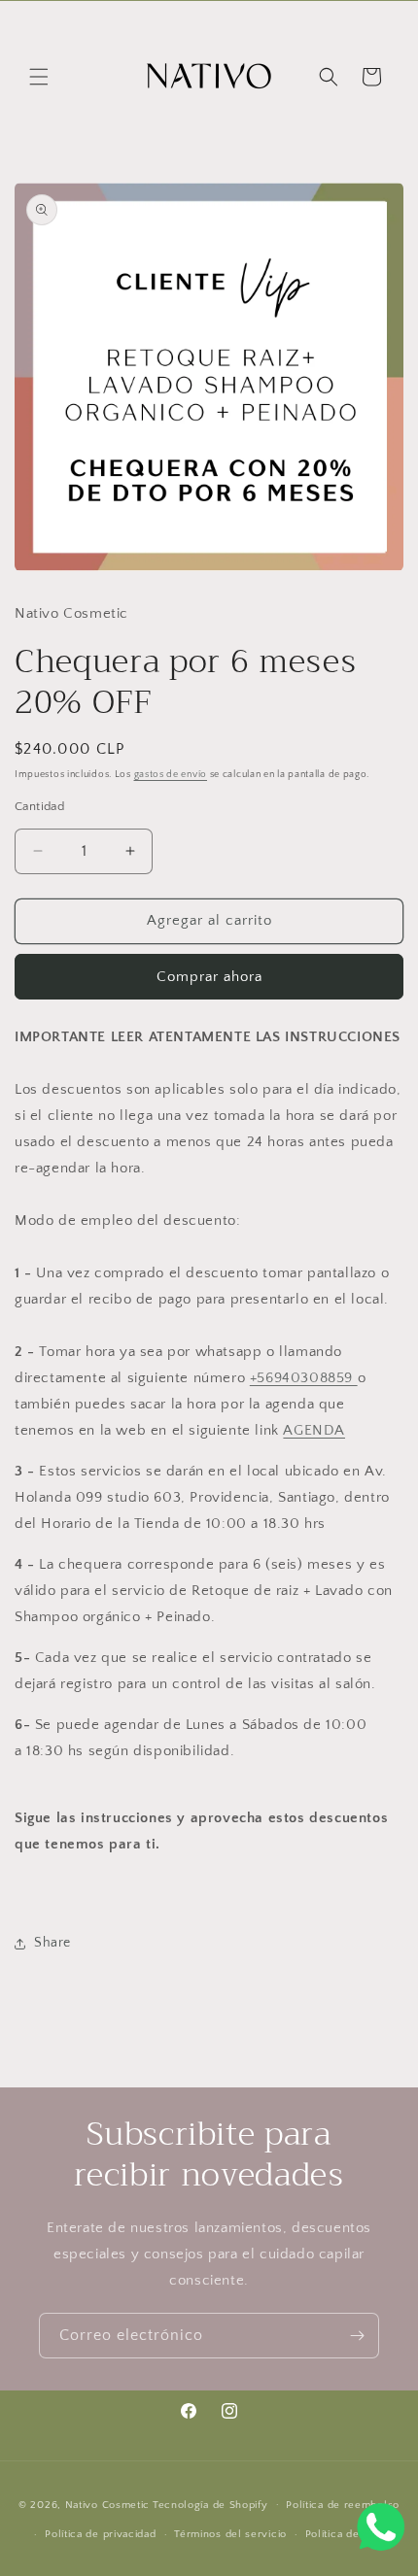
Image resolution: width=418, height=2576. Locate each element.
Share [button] (52, 1943)
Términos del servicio (230, 2534)
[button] (39, 77)
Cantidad (39, 806)
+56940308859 (304, 1378)
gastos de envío (171, 775)
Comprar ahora (209, 977)
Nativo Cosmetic (108, 2504)
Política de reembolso (343, 2505)
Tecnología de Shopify (210, 2504)
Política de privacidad (100, 2534)
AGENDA (314, 1430)
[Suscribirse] (357, 2336)
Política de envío (348, 2534)
